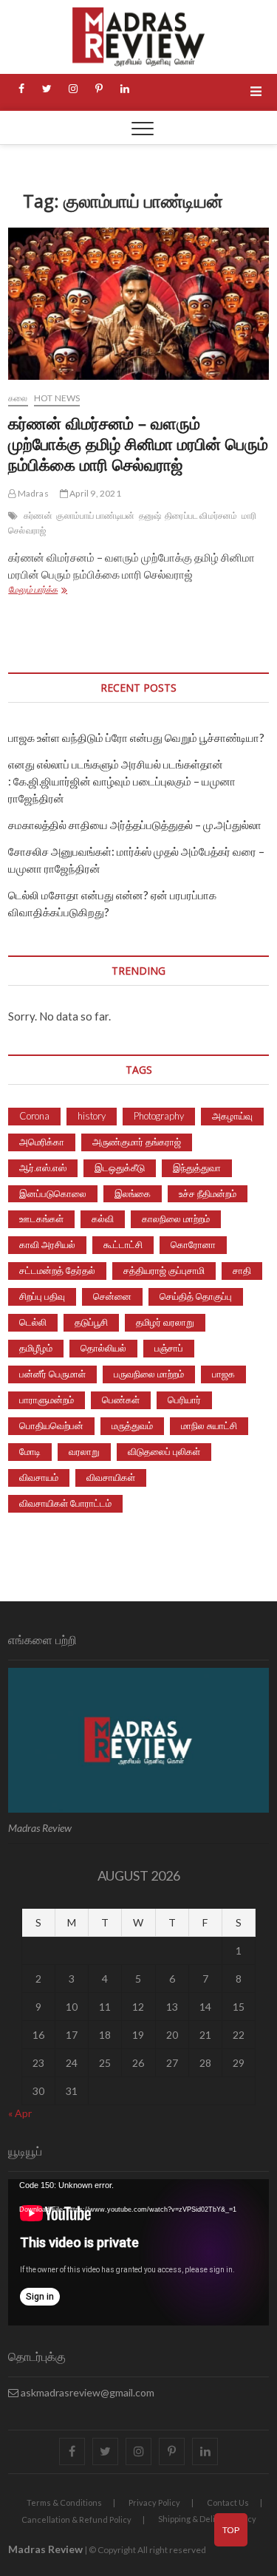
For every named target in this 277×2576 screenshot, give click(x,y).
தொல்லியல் (103, 1348)
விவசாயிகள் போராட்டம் (65, 1503)
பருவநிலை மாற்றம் (149, 1374)
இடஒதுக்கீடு (120, 1168)
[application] (138, 2252)
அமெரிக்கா (42, 1142)
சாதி (242, 1270)
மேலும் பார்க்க (52, 591)
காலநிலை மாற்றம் (176, 1219)
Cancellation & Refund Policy (76, 2519)
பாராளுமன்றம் (47, 1400)
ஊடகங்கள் (41, 1219)
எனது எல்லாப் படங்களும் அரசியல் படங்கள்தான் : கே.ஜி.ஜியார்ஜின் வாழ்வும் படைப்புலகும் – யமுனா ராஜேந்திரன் (122, 781)
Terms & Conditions (64, 2502)
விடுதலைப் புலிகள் (164, 1451)
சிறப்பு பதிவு (42, 1296)
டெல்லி (33, 1322)
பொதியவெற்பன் (51, 1425)
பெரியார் (184, 1400)
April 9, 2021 (95, 493)
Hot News (57, 398)
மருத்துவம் (132, 1425)
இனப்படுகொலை (53, 1193)
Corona (34, 1116)
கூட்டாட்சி (123, 1244)
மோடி (30, 1451)
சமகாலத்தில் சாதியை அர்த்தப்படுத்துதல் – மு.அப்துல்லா (135, 825)
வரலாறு (84, 1451)
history (92, 1116)
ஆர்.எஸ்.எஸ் (43, 1168)
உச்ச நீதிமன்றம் (208, 1193)
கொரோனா (193, 1244)
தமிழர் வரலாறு (165, 1322)
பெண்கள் (121, 1400)
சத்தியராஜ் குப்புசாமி (164, 1270)
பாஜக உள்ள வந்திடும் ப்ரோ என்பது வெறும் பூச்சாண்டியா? (136, 737)
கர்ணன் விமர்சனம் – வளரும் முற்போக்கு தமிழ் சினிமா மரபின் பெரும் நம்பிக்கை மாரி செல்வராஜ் (138, 443)
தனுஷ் (150, 515)
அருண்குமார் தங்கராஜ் (137, 1142)
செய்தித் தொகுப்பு (196, 1296)
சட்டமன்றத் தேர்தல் (57, 1270)
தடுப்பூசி (91, 1322)
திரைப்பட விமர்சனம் (201, 515)
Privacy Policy (154, 2502)
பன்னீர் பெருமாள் (52, 1374)
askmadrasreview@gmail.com (86, 2392)
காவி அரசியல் (47, 1244)
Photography (159, 1116)
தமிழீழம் (36, 1348)
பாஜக (223, 1374)
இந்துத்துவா (197, 1168)
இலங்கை (133, 1193)
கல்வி (103, 1219)
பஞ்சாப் (169, 1348)
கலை (18, 398)
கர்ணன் (38, 515)
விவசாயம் (39, 1477)
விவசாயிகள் (111, 1477)
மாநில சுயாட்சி (209, 1425)
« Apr (20, 2113)
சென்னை (112, 1296)
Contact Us (228, 2502)
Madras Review (45, 2549)
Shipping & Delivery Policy (207, 2519)
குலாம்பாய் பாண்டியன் (95, 515)
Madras (32, 493)
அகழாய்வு (232, 1116)
